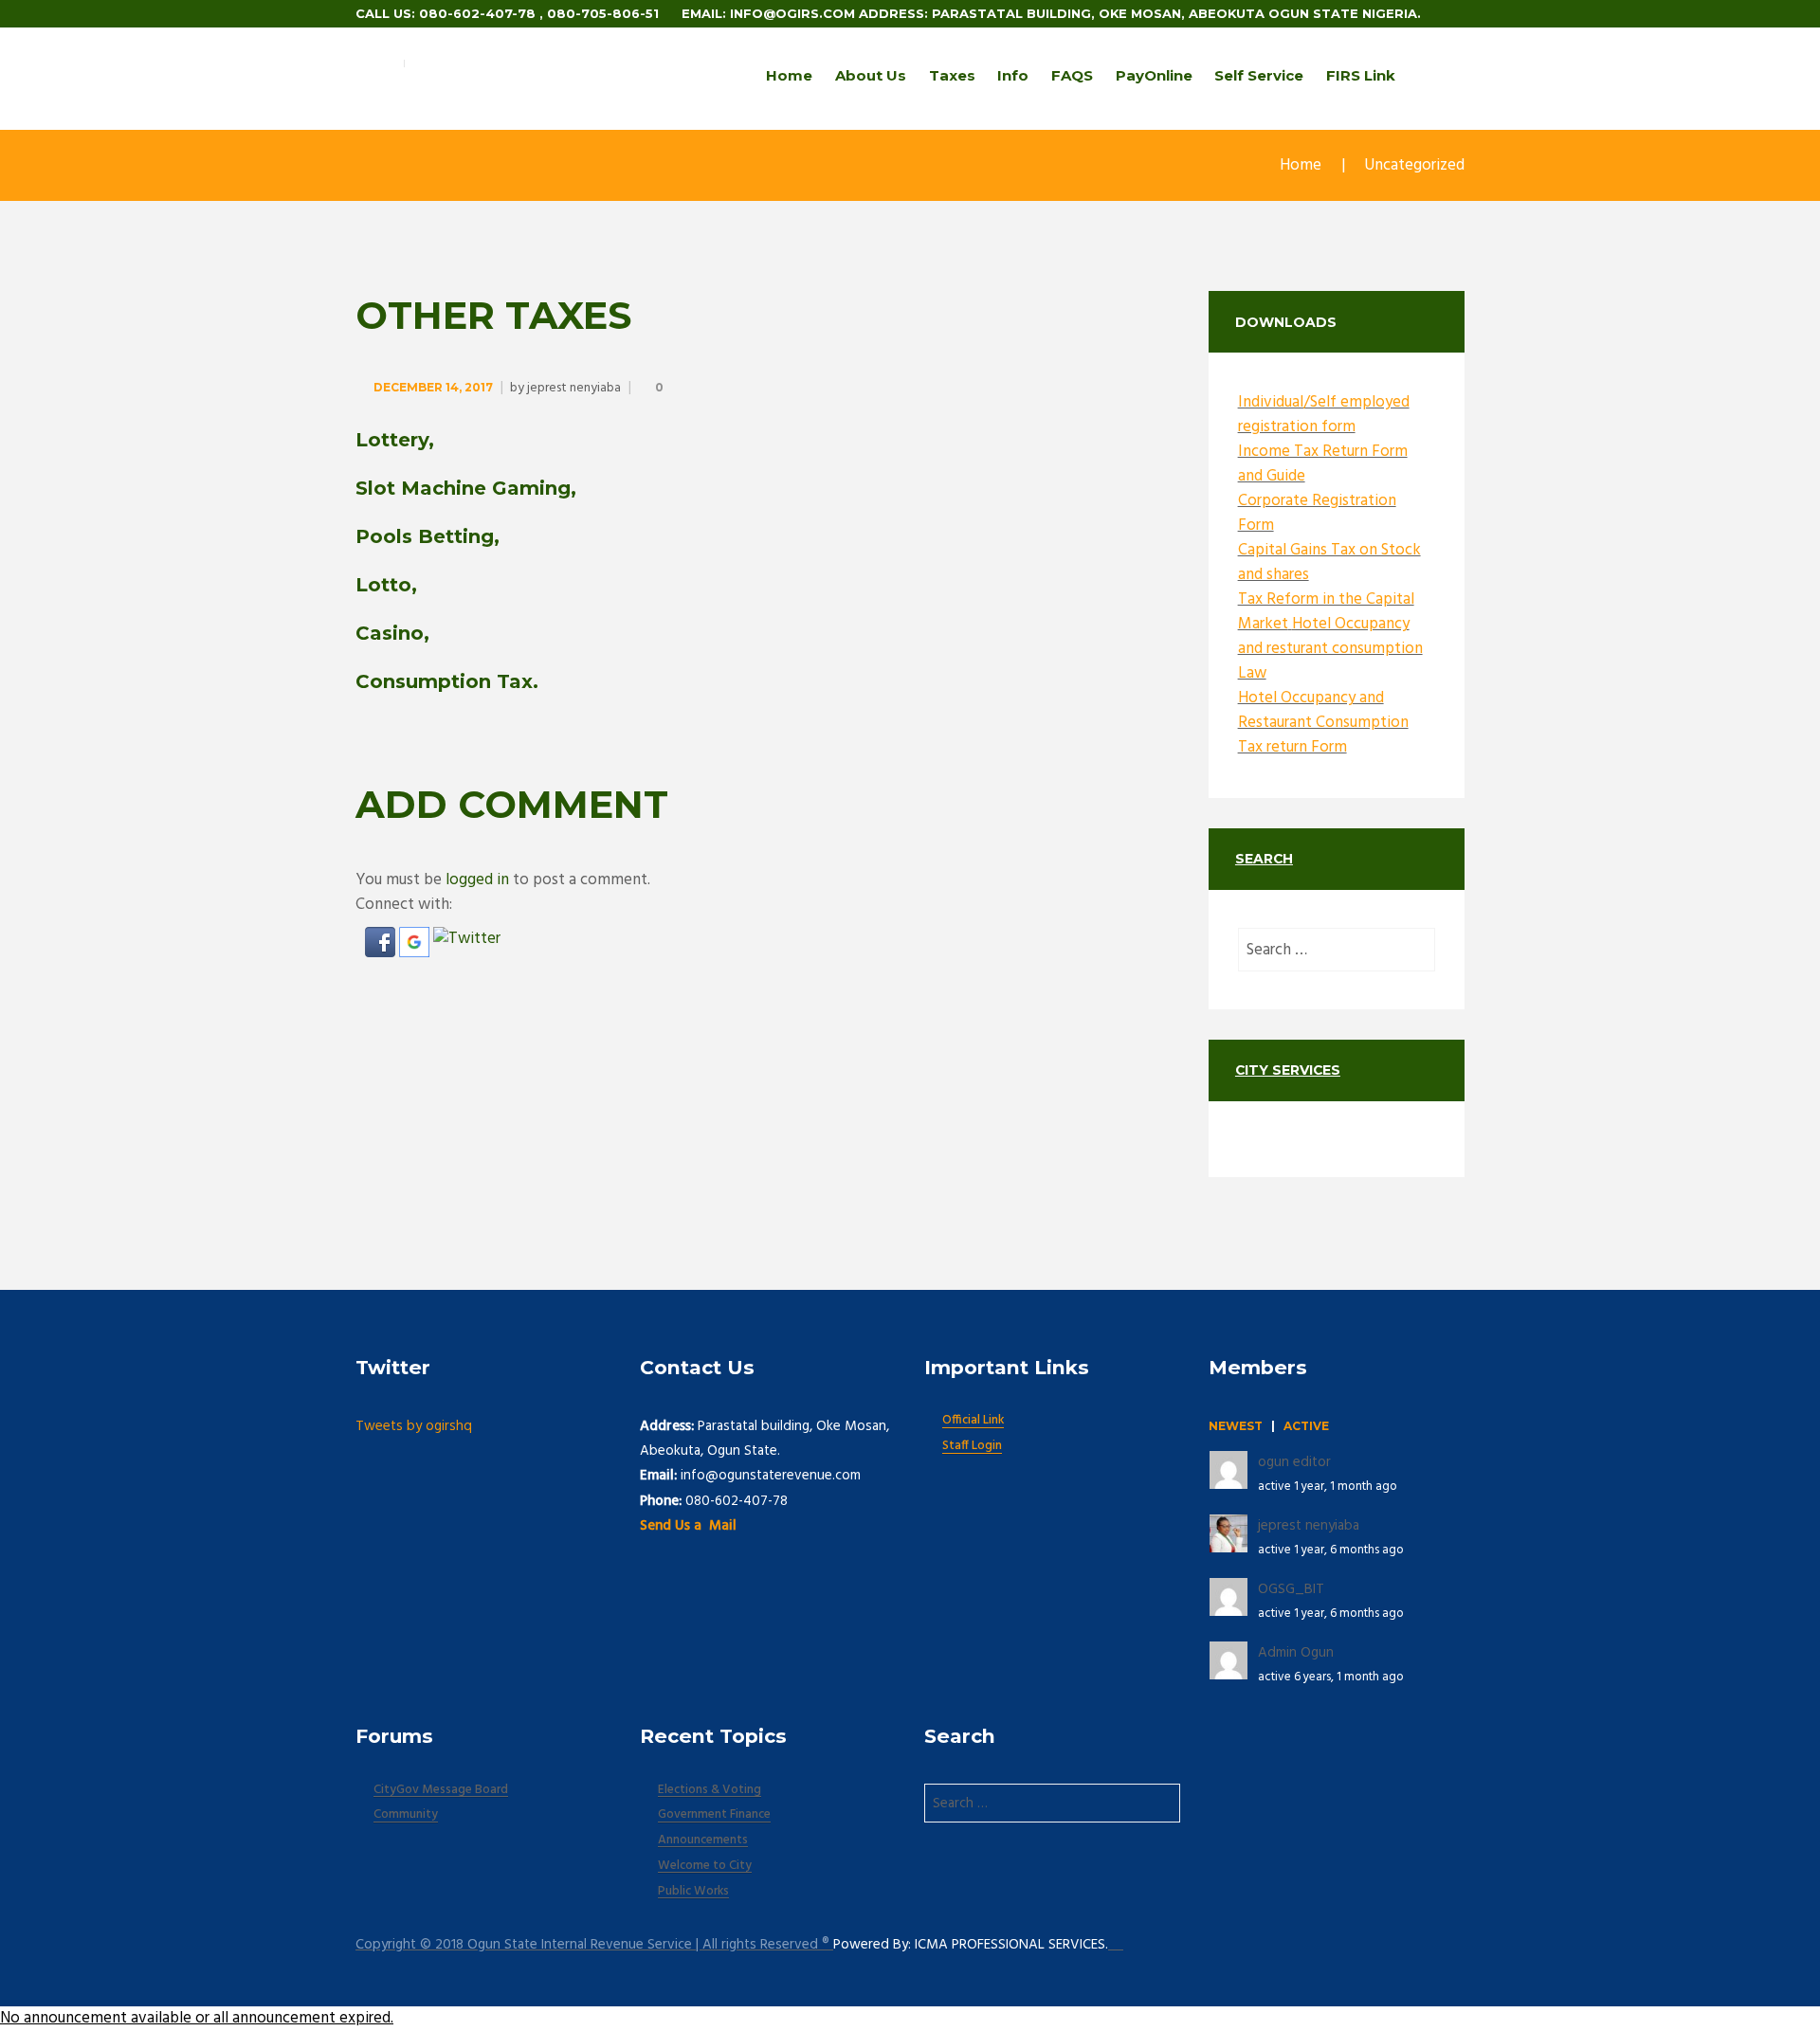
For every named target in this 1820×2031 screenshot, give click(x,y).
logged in (477, 880)
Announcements (703, 1841)
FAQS (1072, 75)
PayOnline (1154, 75)
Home (789, 75)
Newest (1236, 1426)
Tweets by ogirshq (414, 1426)
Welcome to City (705, 1866)
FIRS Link (1361, 75)
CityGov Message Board (441, 1790)
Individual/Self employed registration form (1324, 415)
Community (406, 1815)
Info (1013, 75)
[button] (382, 939)
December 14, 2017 (433, 387)
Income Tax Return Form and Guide (1323, 464)
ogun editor (1294, 1462)
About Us (871, 75)
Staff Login (972, 1446)
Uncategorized (1414, 165)
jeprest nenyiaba (574, 388)
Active (1306, 1426)
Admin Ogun (1296, 1653)
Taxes (952, 75)
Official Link (973, 1421)
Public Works (693, 1892)
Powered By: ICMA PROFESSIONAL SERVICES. (971, 1945)
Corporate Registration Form (1317, 513)
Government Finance (714, 1815)
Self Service (1259, 75)
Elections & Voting (710, 1790)
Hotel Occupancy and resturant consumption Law (1330, 649)
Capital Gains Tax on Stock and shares (1329, 562)
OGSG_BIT (1291, 1589)
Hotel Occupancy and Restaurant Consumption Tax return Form (1323, 723)
